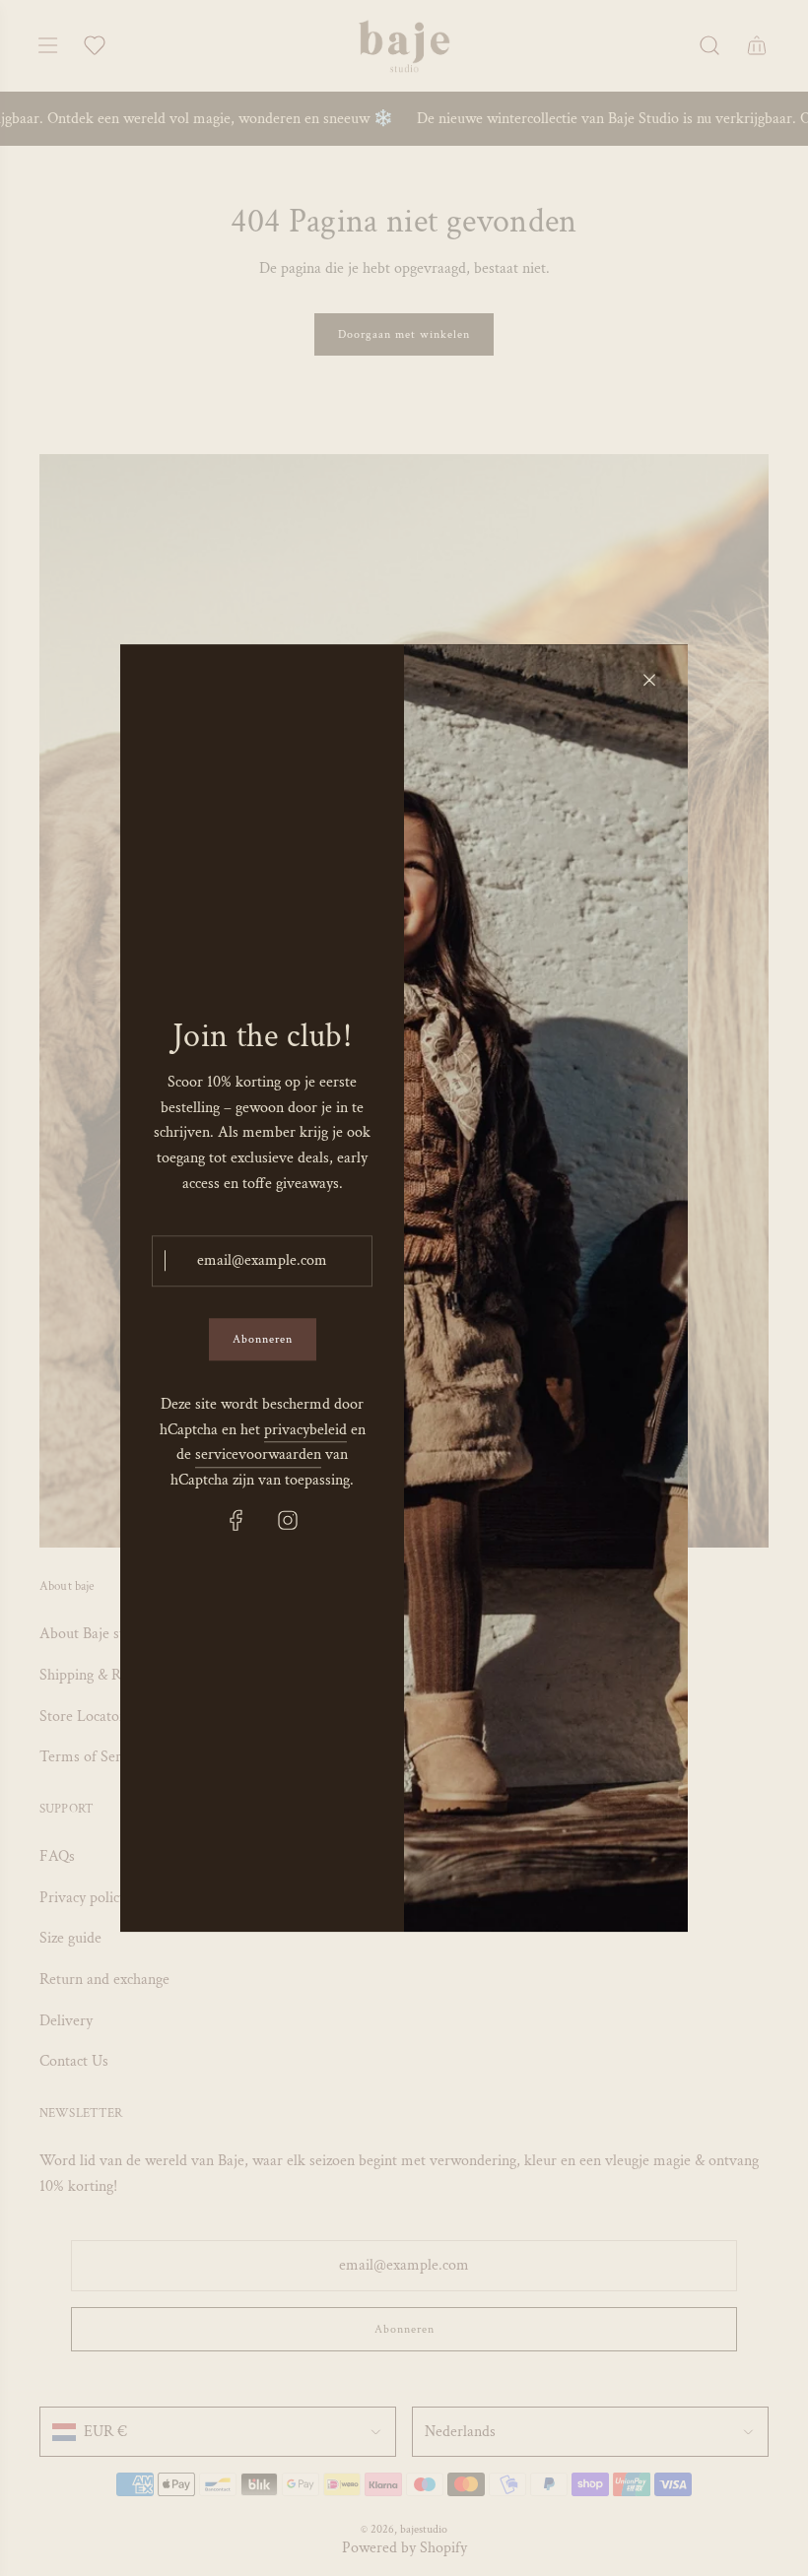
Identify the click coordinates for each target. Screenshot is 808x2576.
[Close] (649, 680)
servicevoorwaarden (258, 1454)
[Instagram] (288, 1521)
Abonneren (263, 1339)
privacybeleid (305, 1430)
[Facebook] (236, 1521)
